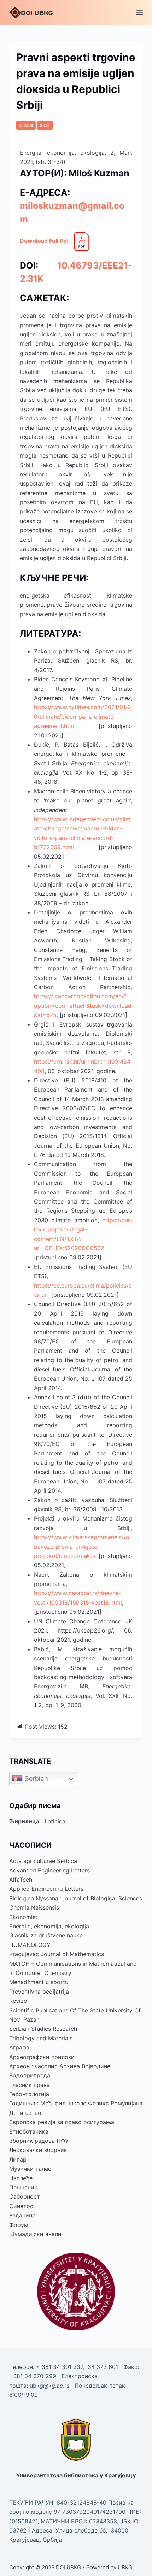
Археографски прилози (42, 2057)
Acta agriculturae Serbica (43, 1861)
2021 (45, 125)
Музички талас (30, 2169)
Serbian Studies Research (43, 2029)
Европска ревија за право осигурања (62, 2122)
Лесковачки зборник (38, 2150)
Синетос (21, 2206)
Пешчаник (23, 2187)
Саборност (25, 2196)
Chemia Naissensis (34, 1907)
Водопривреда (30, 2075)
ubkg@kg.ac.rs (49, 2386)
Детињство (25, 2113)
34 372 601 (104, 2367)
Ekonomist (23, 1917)
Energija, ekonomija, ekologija (49, 1926)
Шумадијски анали (35, 2234)
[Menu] (140, 12)
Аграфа (19, 2047)
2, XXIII (26, 125)
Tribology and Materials (41, 2038)
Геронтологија (29, 2094)
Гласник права (30, 2085)
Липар (18, 2159)
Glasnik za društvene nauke (46, 1935)
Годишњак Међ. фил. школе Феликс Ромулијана (76, 2103)
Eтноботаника (29, 2131)
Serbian (35, 1779)
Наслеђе (21, 2178)
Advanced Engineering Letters (49, 1870)
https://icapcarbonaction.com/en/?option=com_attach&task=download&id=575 (83, 1005)
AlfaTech (21, 1880)
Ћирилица (24, 1821)
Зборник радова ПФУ (39, 2141)
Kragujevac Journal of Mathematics (57, 1954)
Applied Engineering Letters (46, 1889)
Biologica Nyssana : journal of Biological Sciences (76, 1898)
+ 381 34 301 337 (59, 2367)
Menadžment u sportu (39, 1982)
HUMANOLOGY (30, 1945)
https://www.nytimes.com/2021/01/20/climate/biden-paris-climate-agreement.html (83, 716)
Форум (19, 2225)
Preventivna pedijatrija (39, 1992)
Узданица (22, 2215)
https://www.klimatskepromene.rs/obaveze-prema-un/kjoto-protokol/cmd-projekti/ (82, 1546)
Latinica (55, 1821)
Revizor (19, 2001)
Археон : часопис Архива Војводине (60, 2066)
